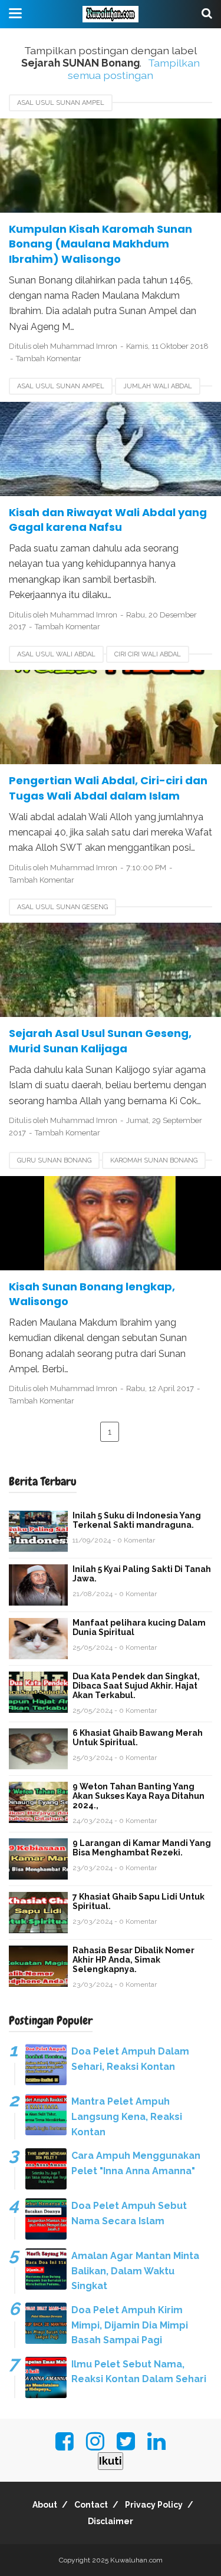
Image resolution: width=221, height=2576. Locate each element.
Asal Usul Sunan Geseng (62, 907)
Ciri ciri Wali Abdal (148, 654)
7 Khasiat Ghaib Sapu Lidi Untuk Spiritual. (138, 1901)
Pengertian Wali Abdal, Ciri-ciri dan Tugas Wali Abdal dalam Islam (108, 788)
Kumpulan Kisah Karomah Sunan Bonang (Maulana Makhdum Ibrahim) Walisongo (100, 244)
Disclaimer (111, 2521)
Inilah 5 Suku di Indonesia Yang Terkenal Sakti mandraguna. (137, 1520)
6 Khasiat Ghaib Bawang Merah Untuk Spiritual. (138, 1738)
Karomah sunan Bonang (154, 1160)
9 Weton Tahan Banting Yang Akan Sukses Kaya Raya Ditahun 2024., (138, 1796)
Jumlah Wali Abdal (158, 386)
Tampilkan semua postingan (134, 69)
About (45, 2505)
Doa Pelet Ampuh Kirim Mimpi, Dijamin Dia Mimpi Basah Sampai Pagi (130, 2325)
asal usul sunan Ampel (61, 103)
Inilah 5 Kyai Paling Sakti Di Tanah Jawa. (142, 1574)
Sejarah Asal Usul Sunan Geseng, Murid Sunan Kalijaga (100, 1041)
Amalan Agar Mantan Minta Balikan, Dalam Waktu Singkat (135, 2271)
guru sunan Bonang (54, 1160)
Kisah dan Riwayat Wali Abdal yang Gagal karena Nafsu (108, 520)
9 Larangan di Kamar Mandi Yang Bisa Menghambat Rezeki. (142, 1848)
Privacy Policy (154, 2505)
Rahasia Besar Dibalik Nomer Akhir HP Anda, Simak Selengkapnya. (133, 1960)
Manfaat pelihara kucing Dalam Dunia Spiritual (139, 1627)
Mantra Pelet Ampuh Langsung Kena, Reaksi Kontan (127, 2116)
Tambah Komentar (49, 359)
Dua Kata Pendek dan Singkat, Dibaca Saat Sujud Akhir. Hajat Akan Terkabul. (136, 1686)
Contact (91, 2505)
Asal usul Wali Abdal (56, 654)
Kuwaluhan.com (136, 2560)
